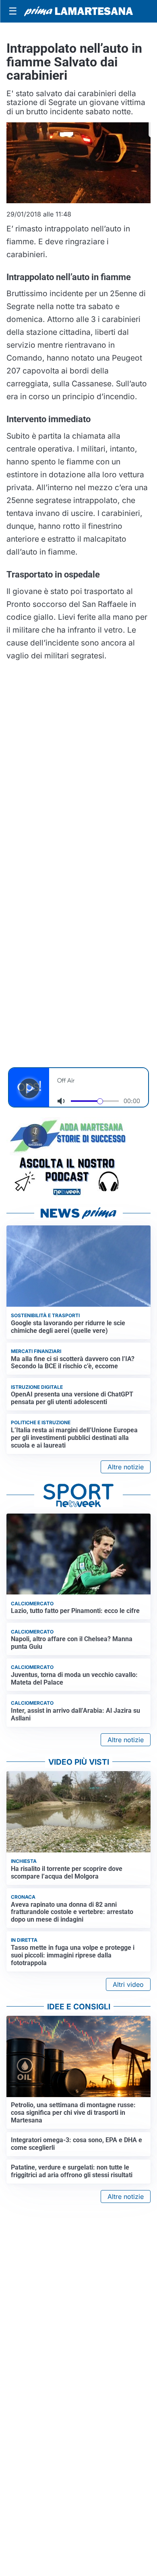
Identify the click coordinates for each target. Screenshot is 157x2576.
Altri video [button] (128, 1984)
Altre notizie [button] (126, 1467)
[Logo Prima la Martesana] (78, 11)
